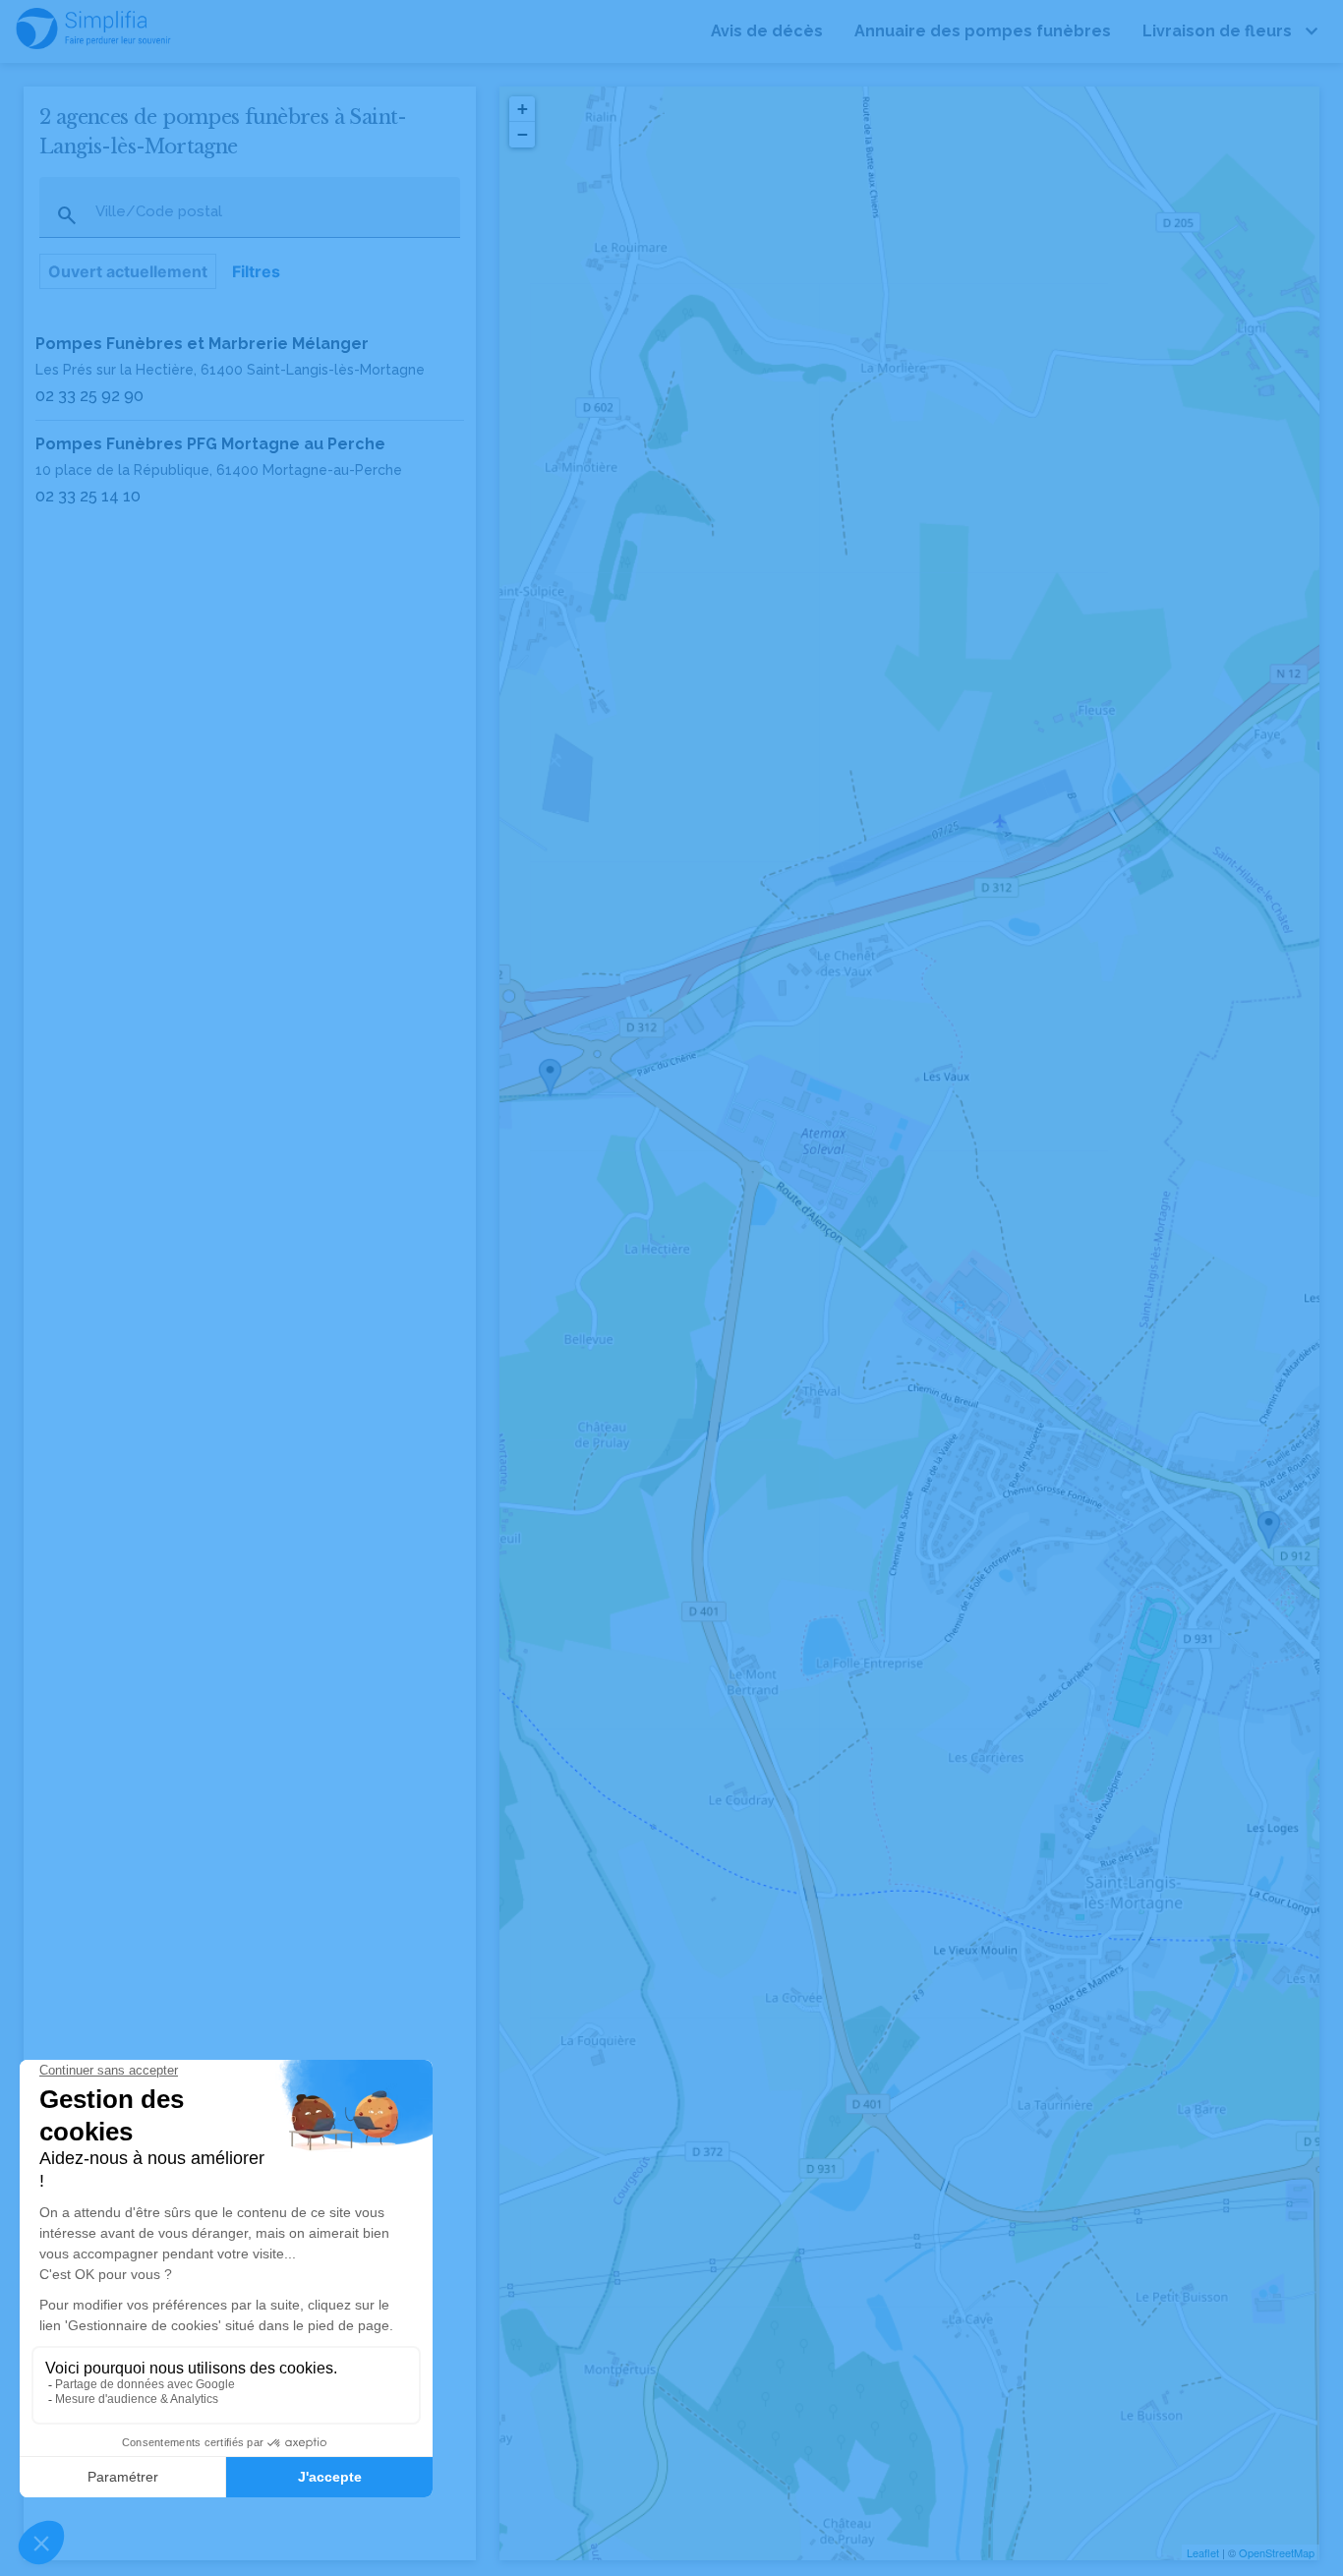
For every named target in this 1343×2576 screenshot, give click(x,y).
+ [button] (523, 109)
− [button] (523, 134)
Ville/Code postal (159, 212)
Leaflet (1203, 2552)
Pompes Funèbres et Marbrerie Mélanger (202, 344)
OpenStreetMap (1277, 2552)
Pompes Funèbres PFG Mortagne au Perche (210, 444)
